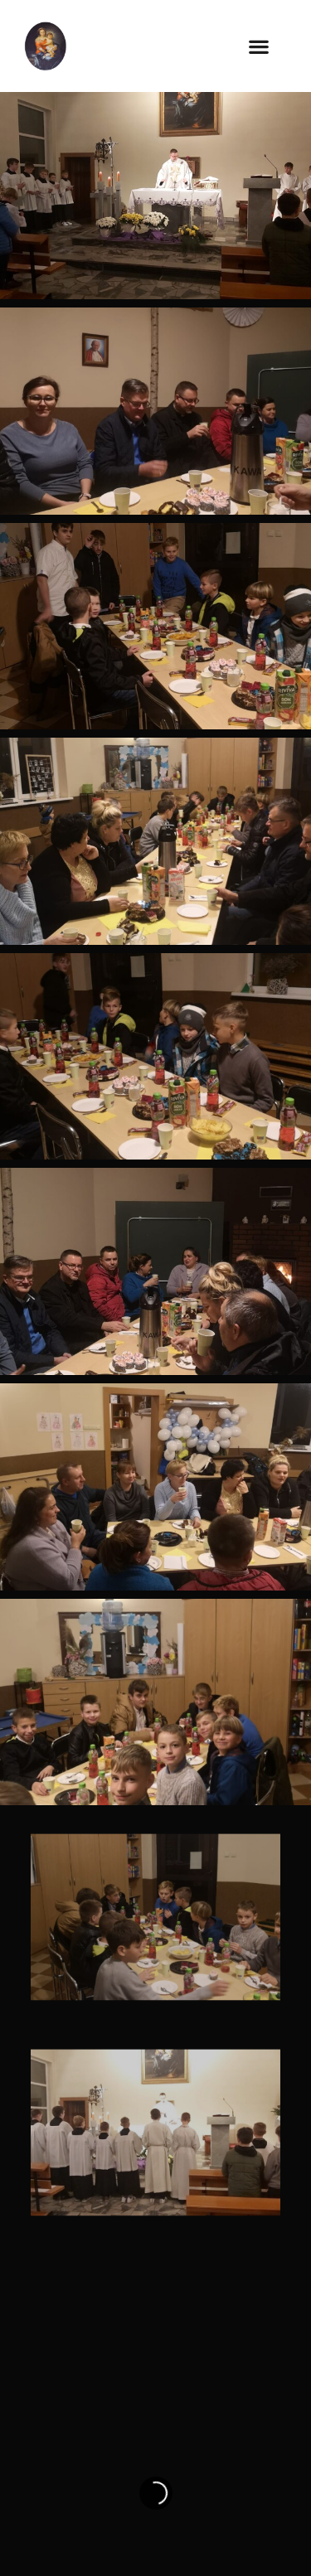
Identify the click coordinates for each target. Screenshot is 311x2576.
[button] (259, 46)
